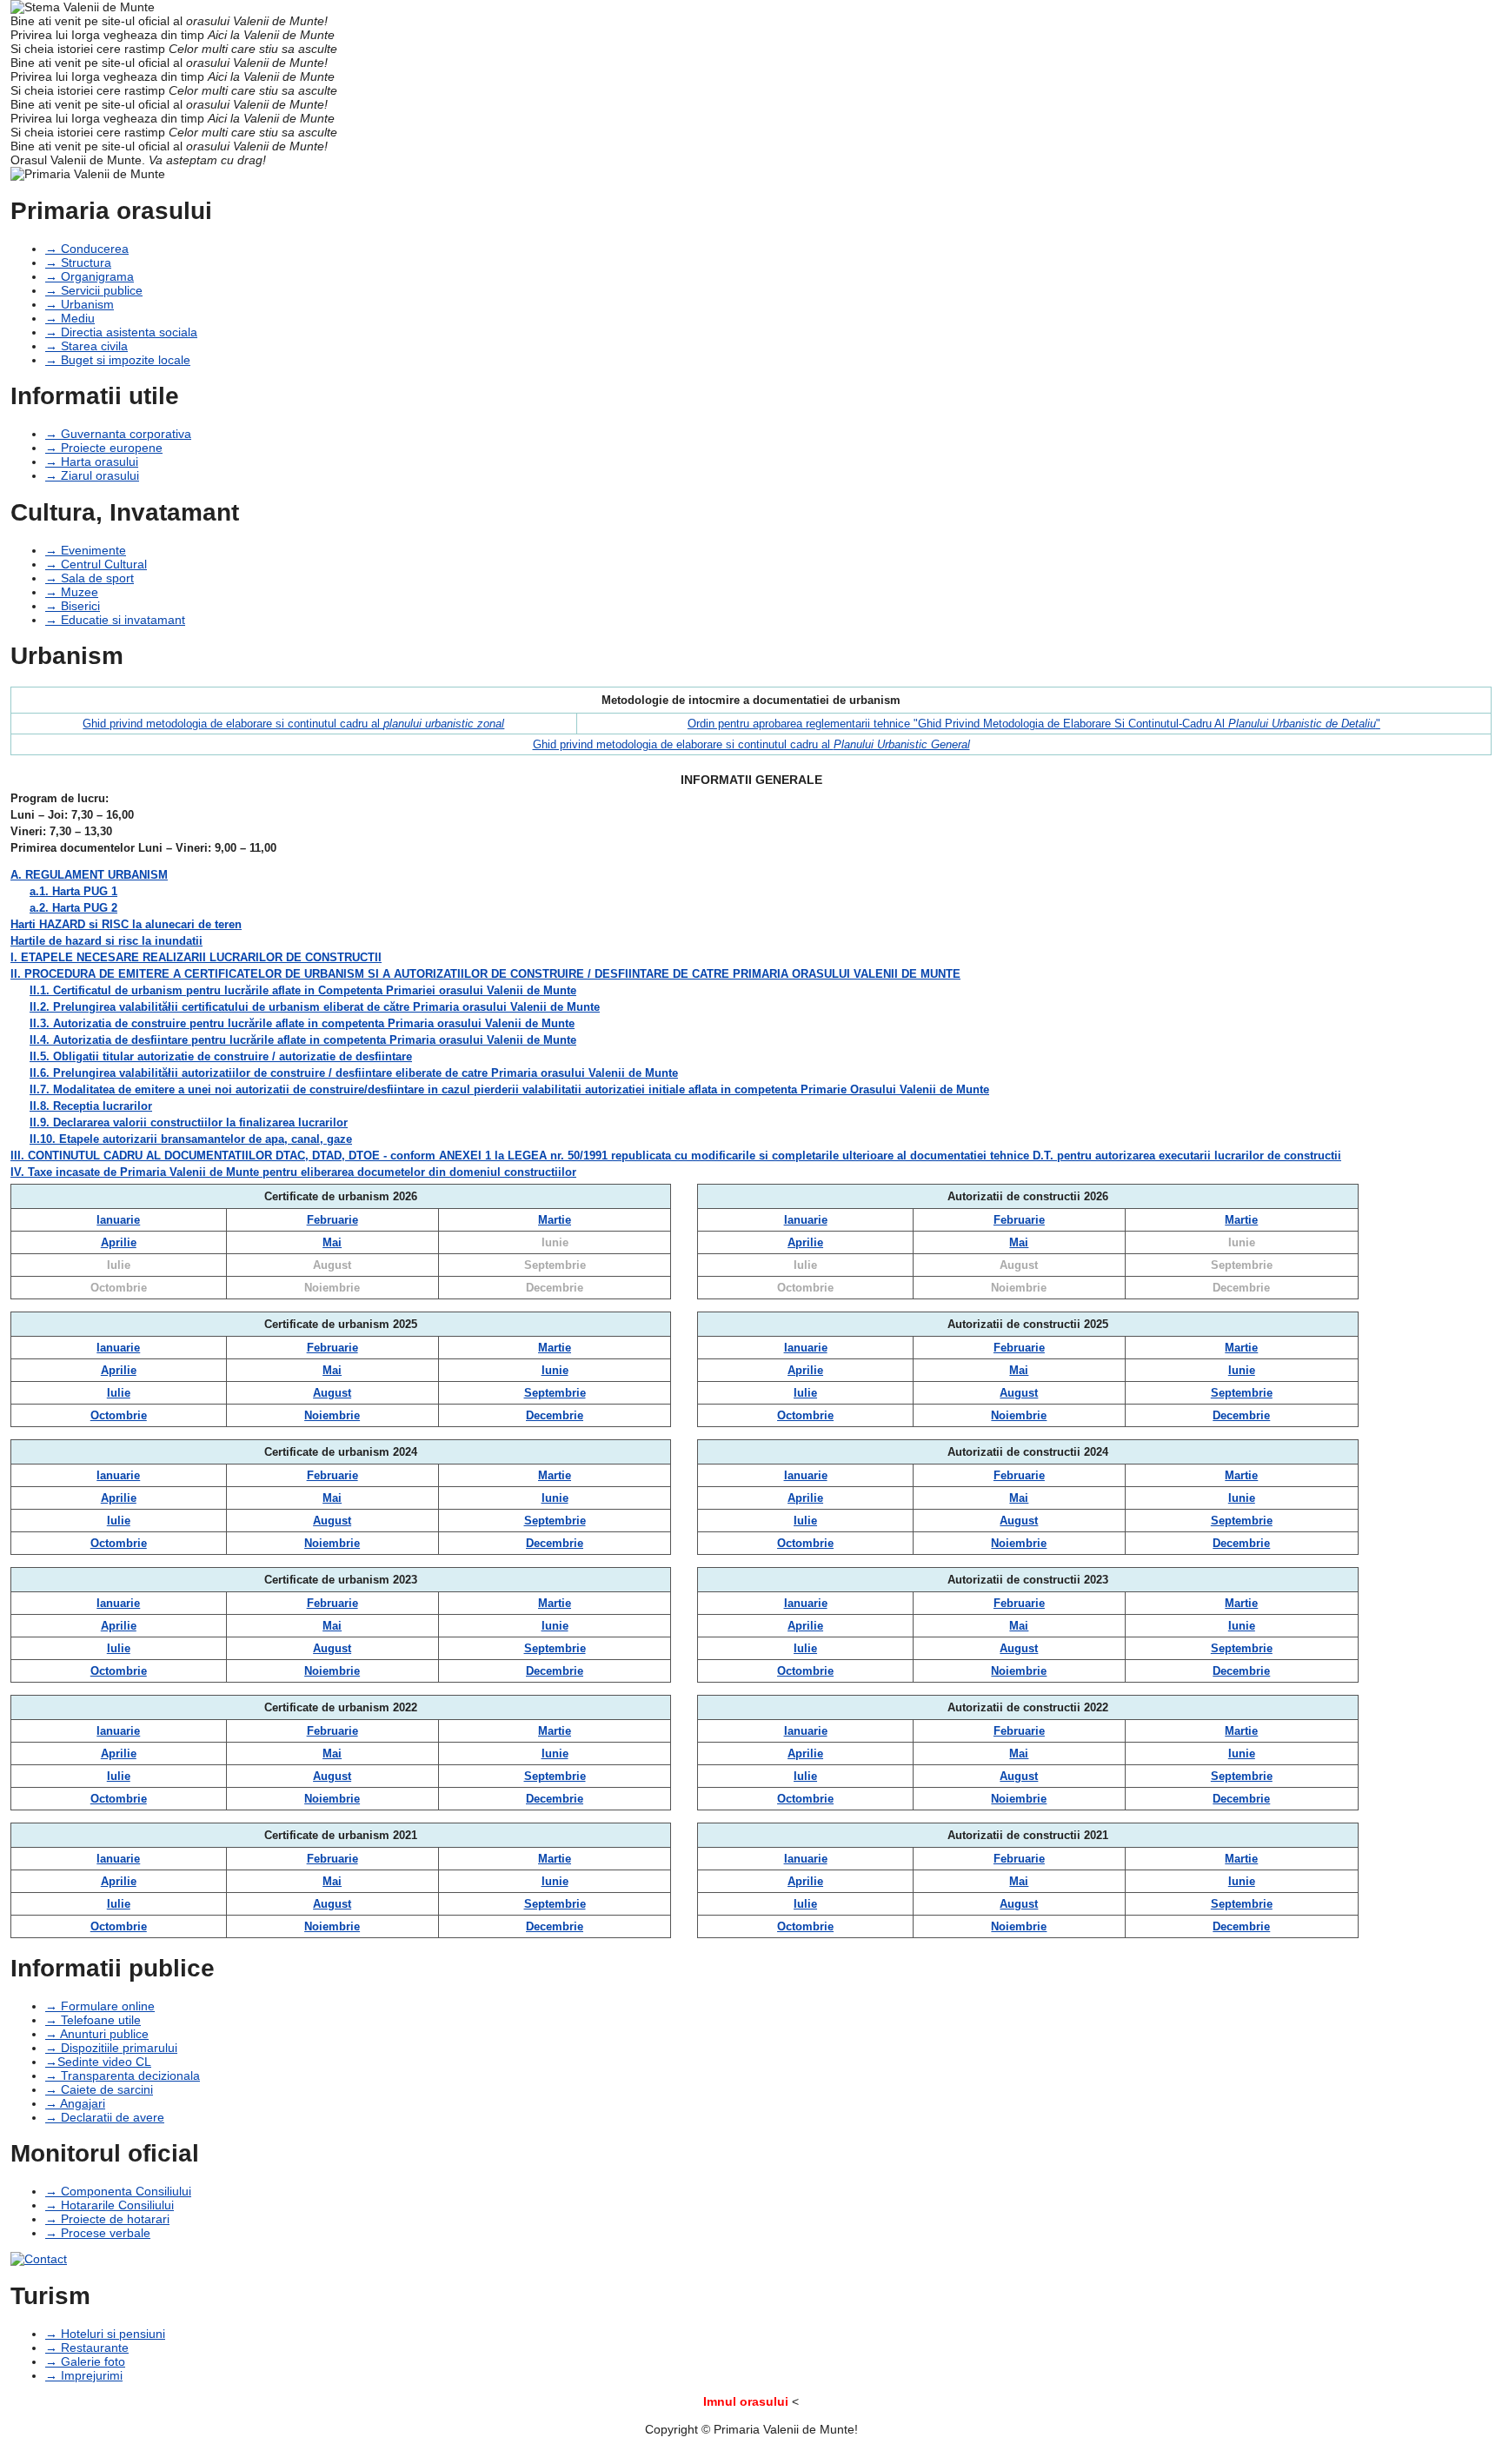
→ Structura (78, 262)
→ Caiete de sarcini (99, 2089)
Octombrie (119, 1288)
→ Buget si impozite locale (118, 360)
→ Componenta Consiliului (118, 2191)
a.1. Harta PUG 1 (73, 891)
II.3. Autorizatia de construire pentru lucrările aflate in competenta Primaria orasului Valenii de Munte (302, 1023)
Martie (555, 1220)
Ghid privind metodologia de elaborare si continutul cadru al (293, 724)
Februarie (332, 1220)
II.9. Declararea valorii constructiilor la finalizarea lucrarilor (189, 1122)
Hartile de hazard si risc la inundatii (106, 941)
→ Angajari (75, 2103)
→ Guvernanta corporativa (118, 434)
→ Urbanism (80, 304)
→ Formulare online (100, 2006)
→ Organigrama (90, 276)
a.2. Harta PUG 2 (73, 908)
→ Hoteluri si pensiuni (105, 2334)
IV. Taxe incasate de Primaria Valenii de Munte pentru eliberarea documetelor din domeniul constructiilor (293, 1172)
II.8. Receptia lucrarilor (91, 1106)
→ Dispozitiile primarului (111, 2048)
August (332, 1265)
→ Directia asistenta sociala (121, 332)
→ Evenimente (86, 550)
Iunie (555, 1242)
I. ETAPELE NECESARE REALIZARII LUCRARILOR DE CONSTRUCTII (196, 957)
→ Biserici (73, 606)
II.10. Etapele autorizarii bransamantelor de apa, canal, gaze (191, 1139)
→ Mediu (70, 318)
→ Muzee (72, 592)
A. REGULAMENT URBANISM (89, 875)
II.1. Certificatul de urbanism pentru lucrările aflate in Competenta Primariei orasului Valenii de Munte (303, 990)
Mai (332, 1242)
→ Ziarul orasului (92, 475)
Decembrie (555, 1288)
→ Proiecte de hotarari (107, 2219)
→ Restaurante (87, 2348)
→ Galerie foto (85, 2361)
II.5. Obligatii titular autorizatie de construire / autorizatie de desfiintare (221, 1056)
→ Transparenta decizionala (123, 2075)
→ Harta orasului (92, 462)
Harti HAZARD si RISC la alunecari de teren (126, 924)
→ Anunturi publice (97, 2034)
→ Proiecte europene (104, 448)
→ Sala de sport (90, 578)
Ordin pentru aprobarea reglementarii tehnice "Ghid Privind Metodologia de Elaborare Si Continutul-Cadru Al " (1034, 724)
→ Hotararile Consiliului (110, 2205)
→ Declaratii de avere (105, 2117)
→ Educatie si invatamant (115, 620)
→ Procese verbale (98, 2233)
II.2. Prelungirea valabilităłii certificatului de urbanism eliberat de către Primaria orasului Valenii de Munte (315, 1007)
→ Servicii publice (94, 290)
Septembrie (555, 1265)
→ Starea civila (86, 346)
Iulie (119, 1265)
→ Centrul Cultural (96, 564)
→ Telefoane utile (93, 2020)
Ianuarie (118, 1220)
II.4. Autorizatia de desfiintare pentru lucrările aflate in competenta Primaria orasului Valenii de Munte (303, 1040)
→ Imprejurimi (84, 2375)
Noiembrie (332, 1288)
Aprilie (119, 1242)
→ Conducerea (87, 249)
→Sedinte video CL (98, 2062)
